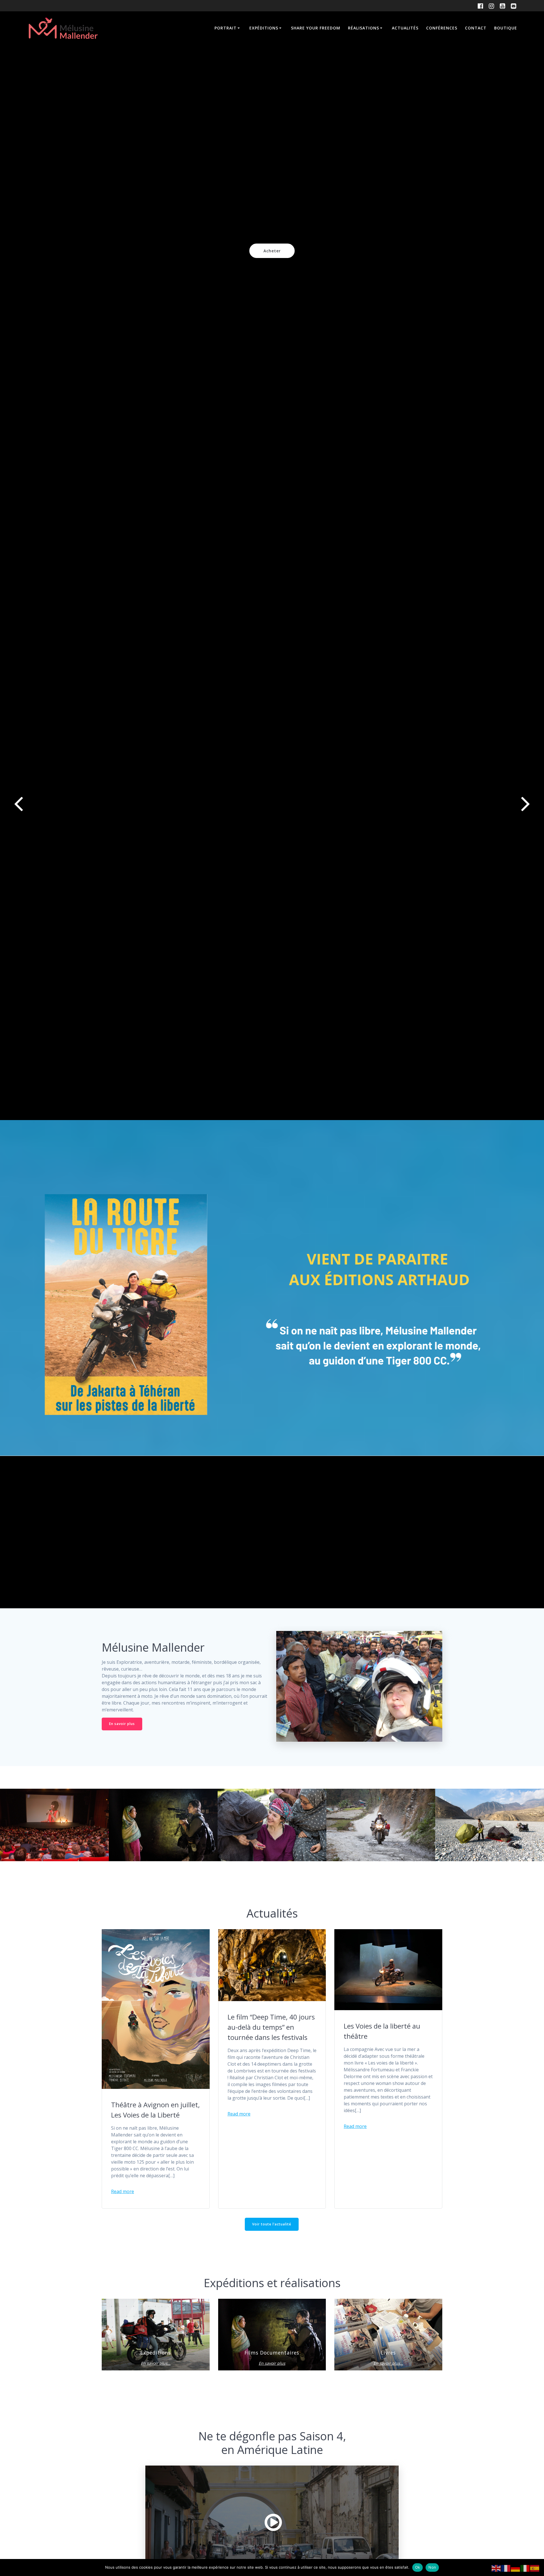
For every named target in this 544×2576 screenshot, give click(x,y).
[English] (496, 2568)
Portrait (226, 28)
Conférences (442, 28)
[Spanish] (535, 2568)
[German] (516, 2568)
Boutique (506, 28)
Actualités (405, 28)
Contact (476, 28)
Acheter (272, 251)
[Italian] (525, 2568)
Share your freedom (316, 28)
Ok (418, 2567)
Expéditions (264, 28)
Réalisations (364, 28)
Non (432, 2567)
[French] (506, 2568)
